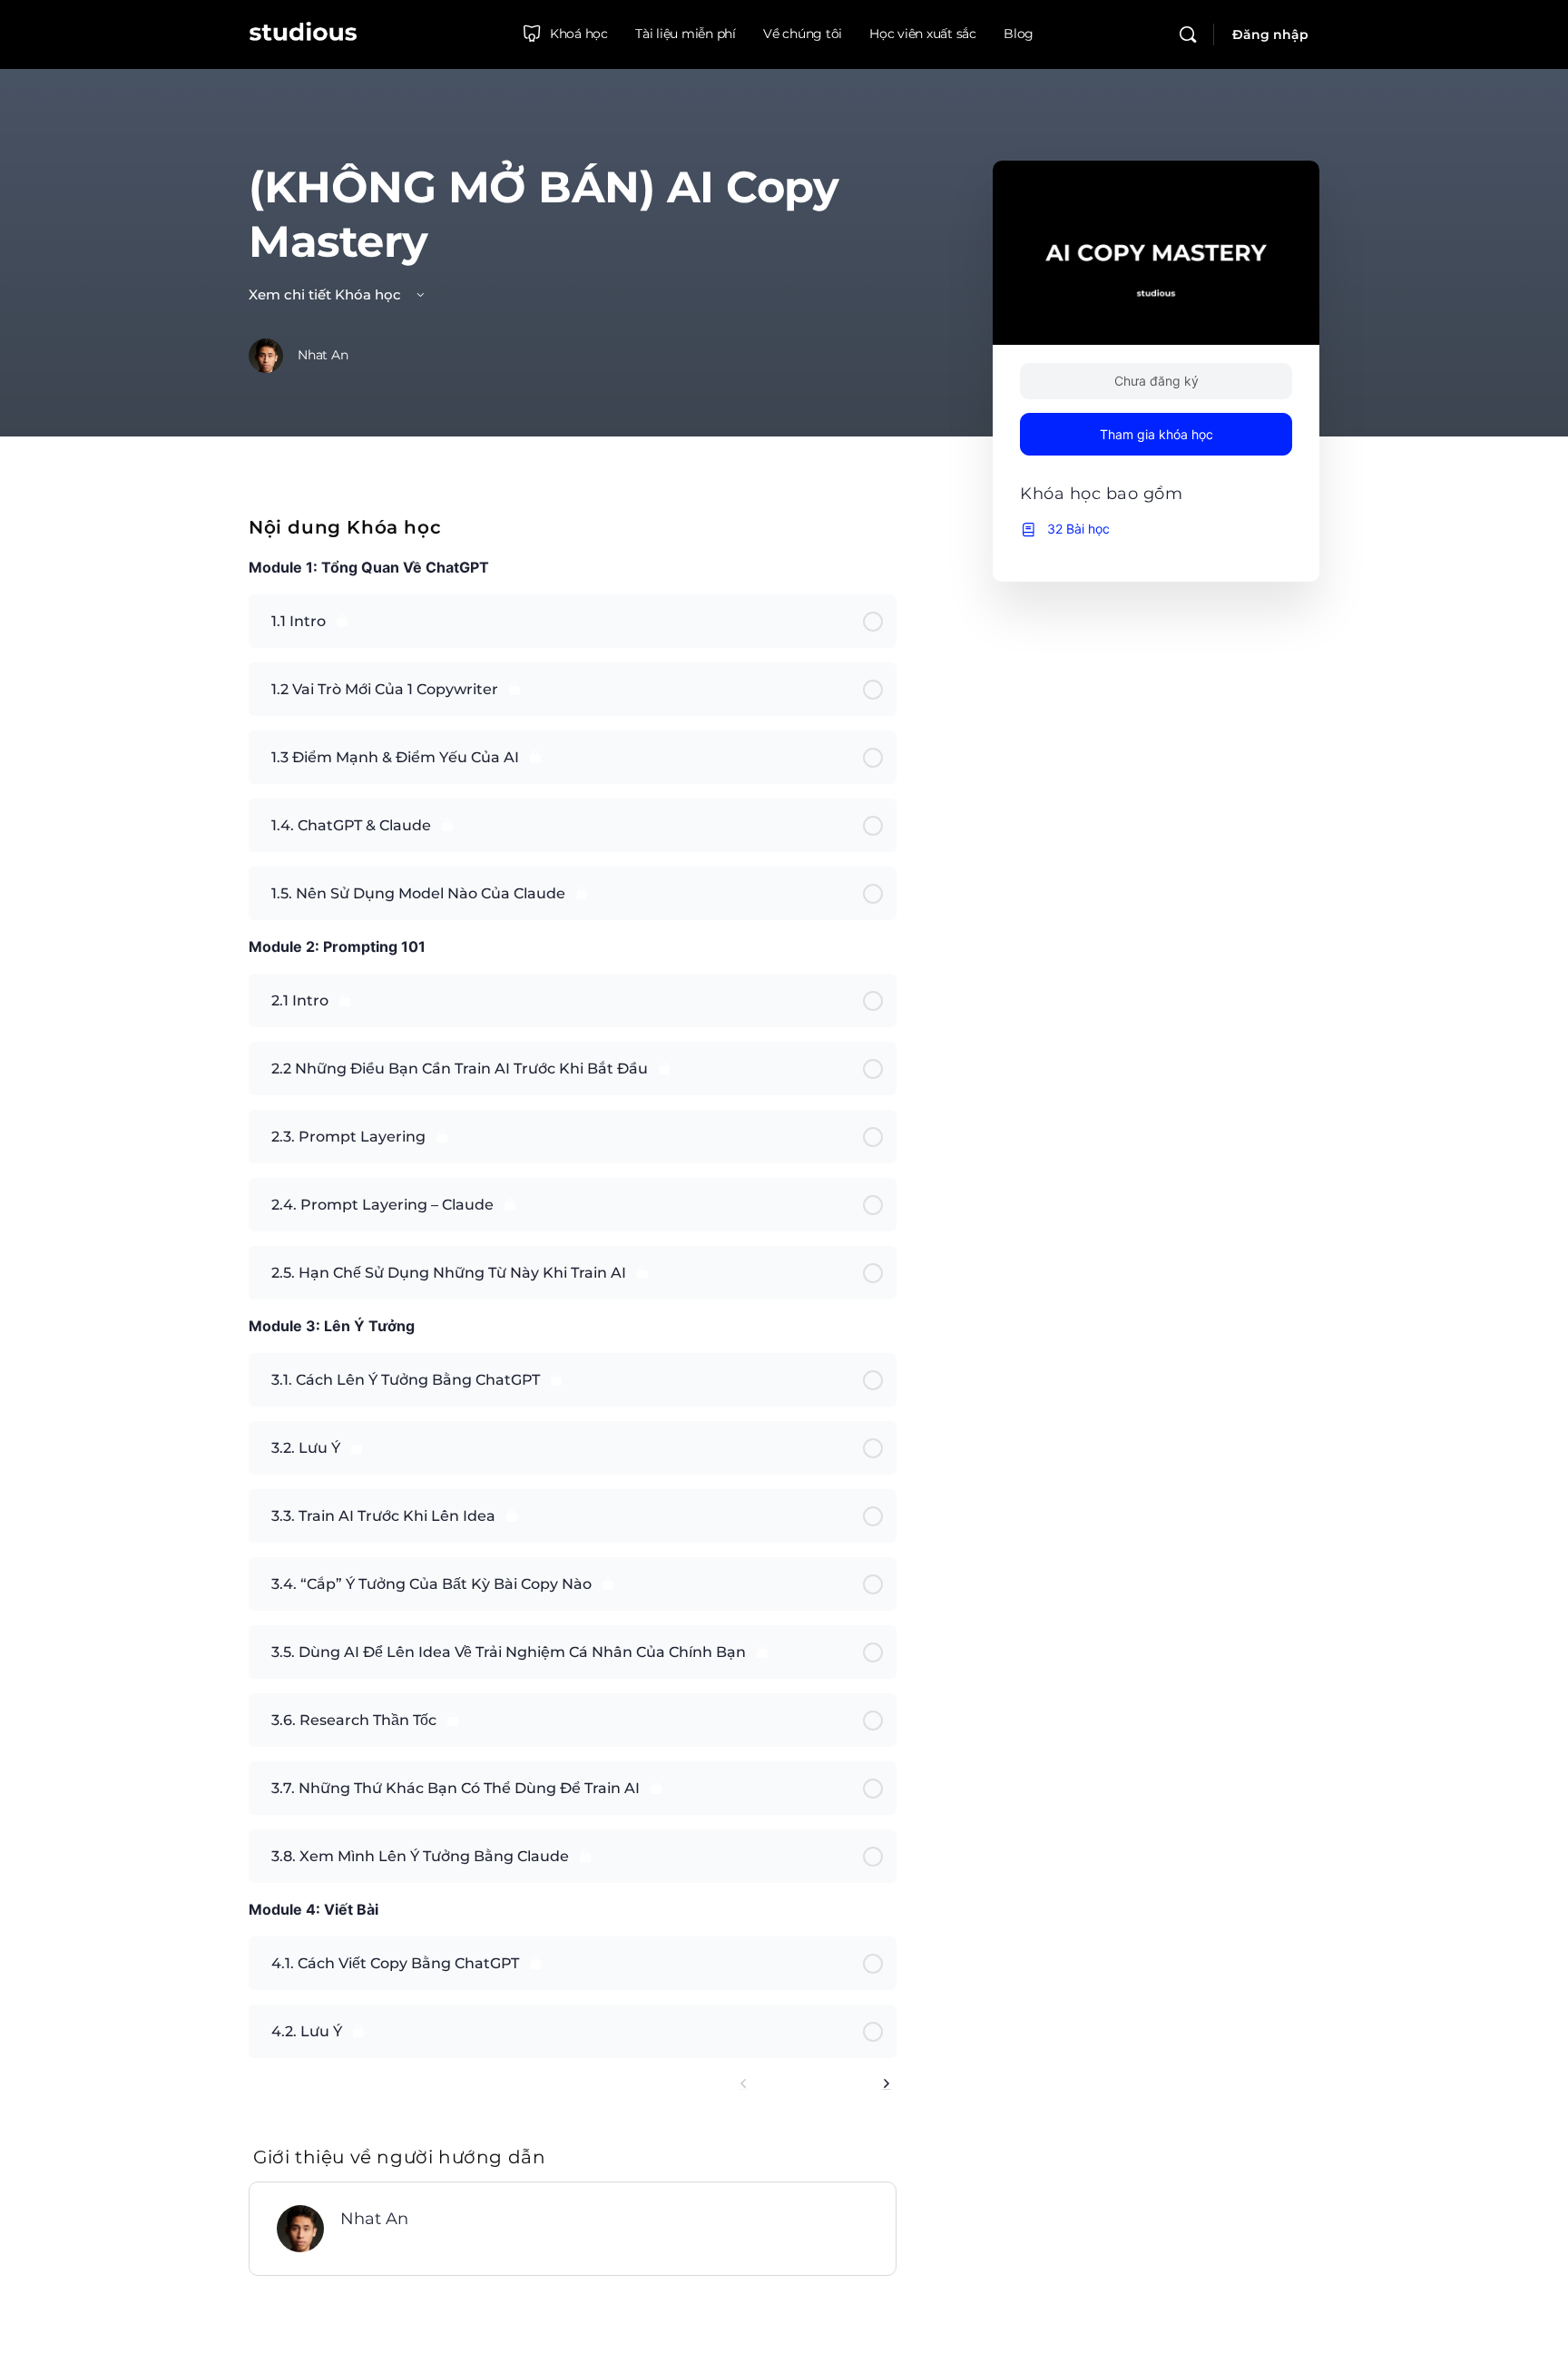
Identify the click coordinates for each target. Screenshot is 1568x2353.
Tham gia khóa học (1156, 434)
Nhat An (374, 2219)
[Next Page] (887, 2084)
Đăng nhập (1270, 34)
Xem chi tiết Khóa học (327, 294)
